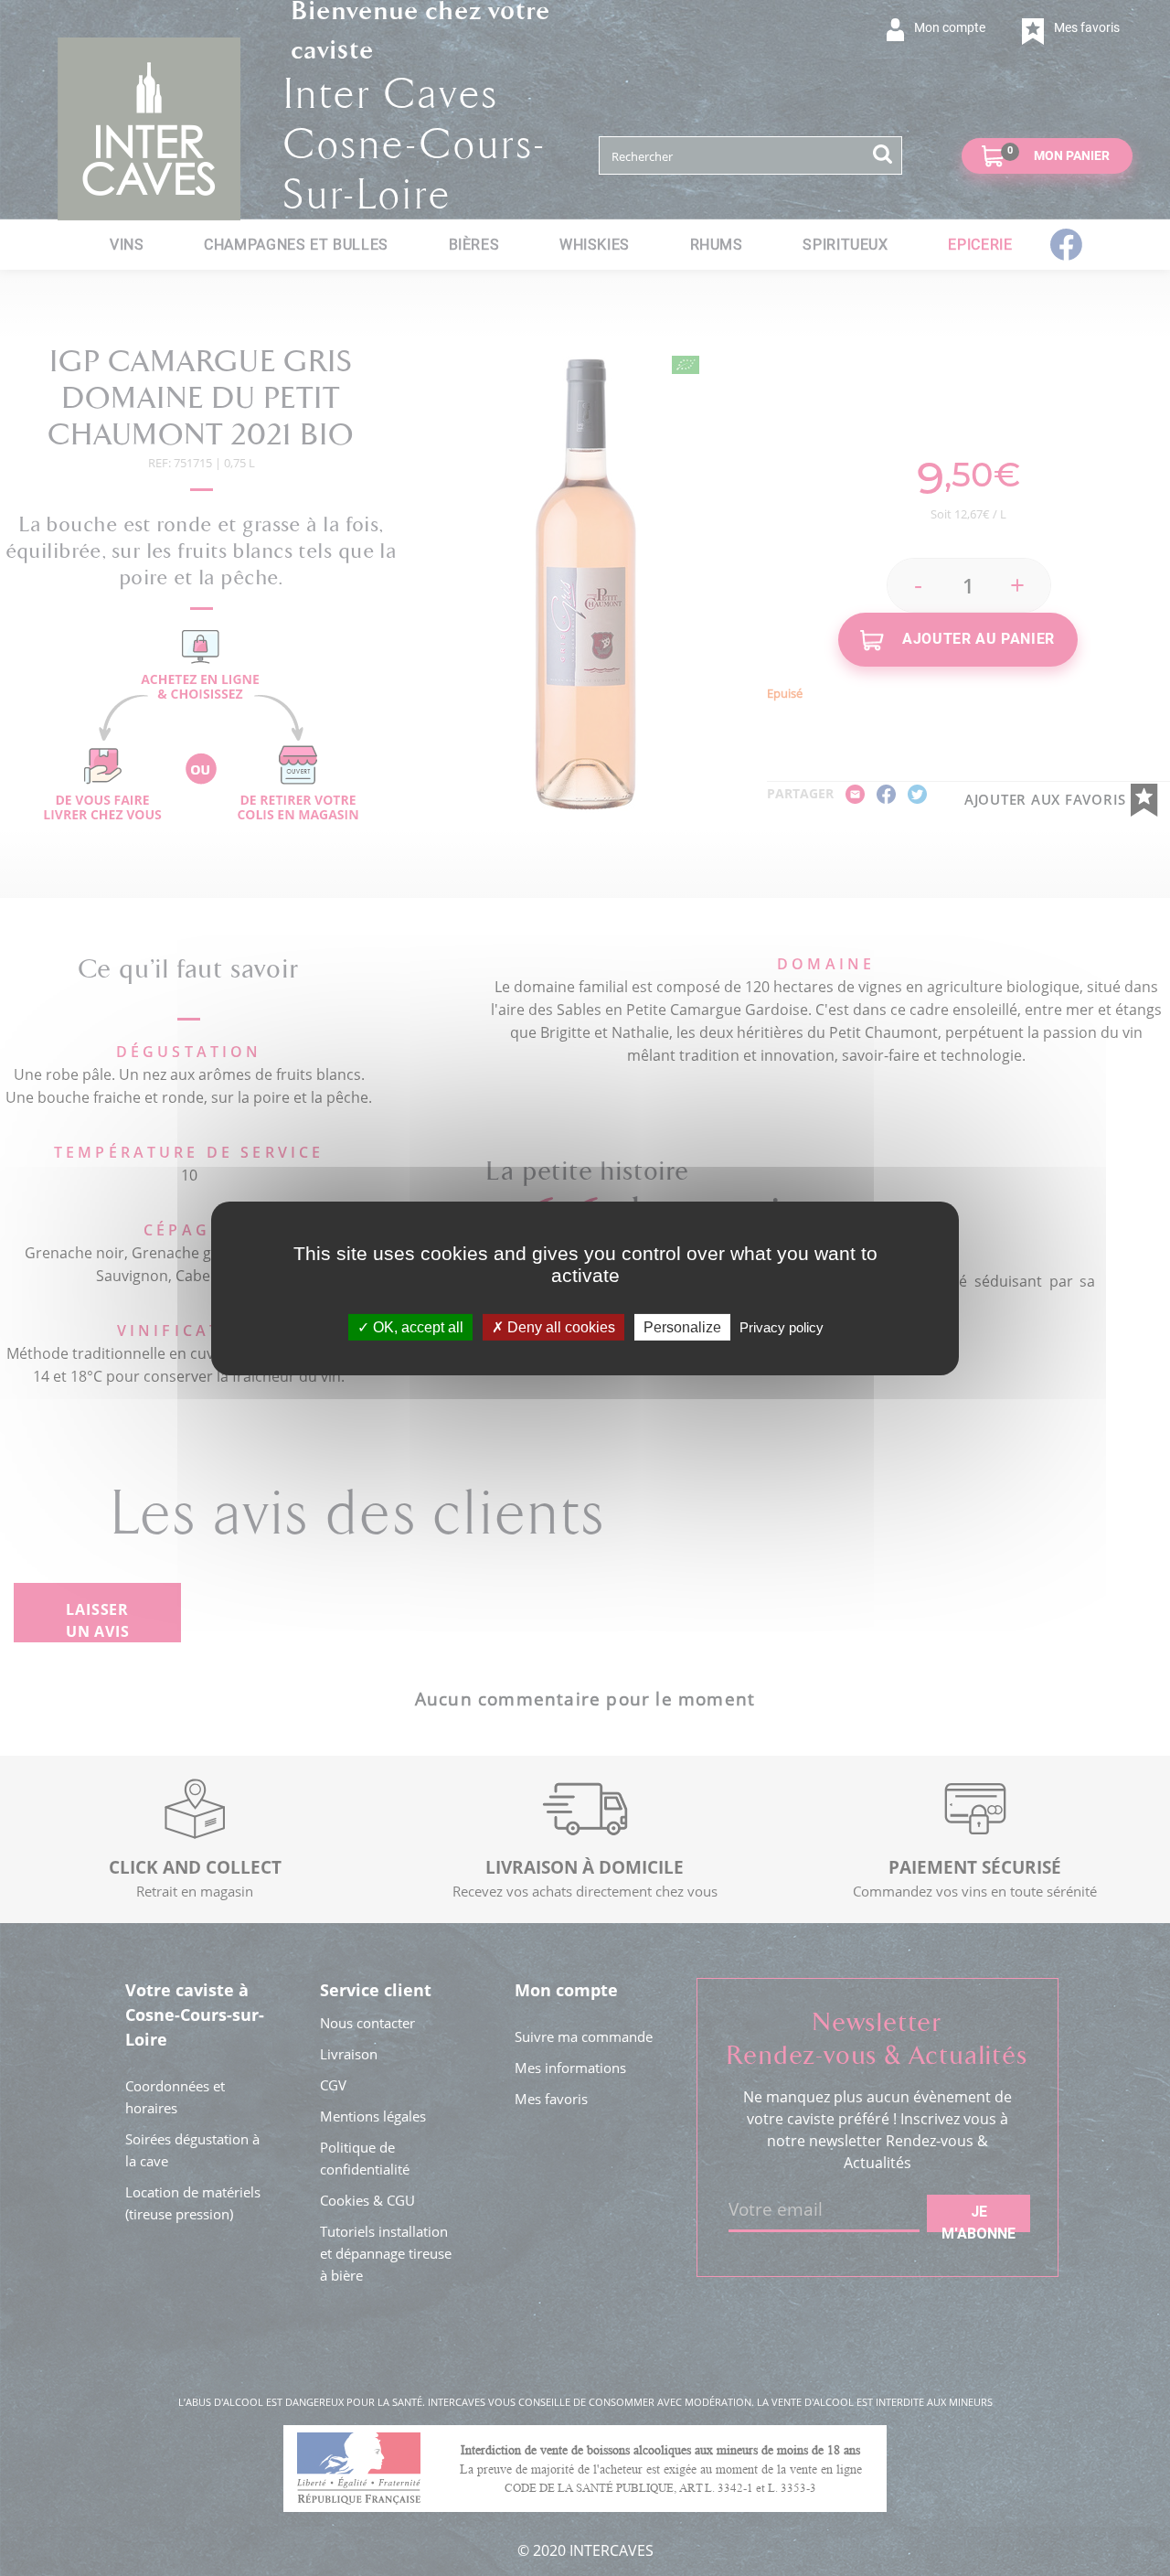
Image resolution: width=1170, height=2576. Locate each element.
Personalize (682, 1326)
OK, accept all (416, 1326)
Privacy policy (782, 1326)
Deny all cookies (559, 1326)
